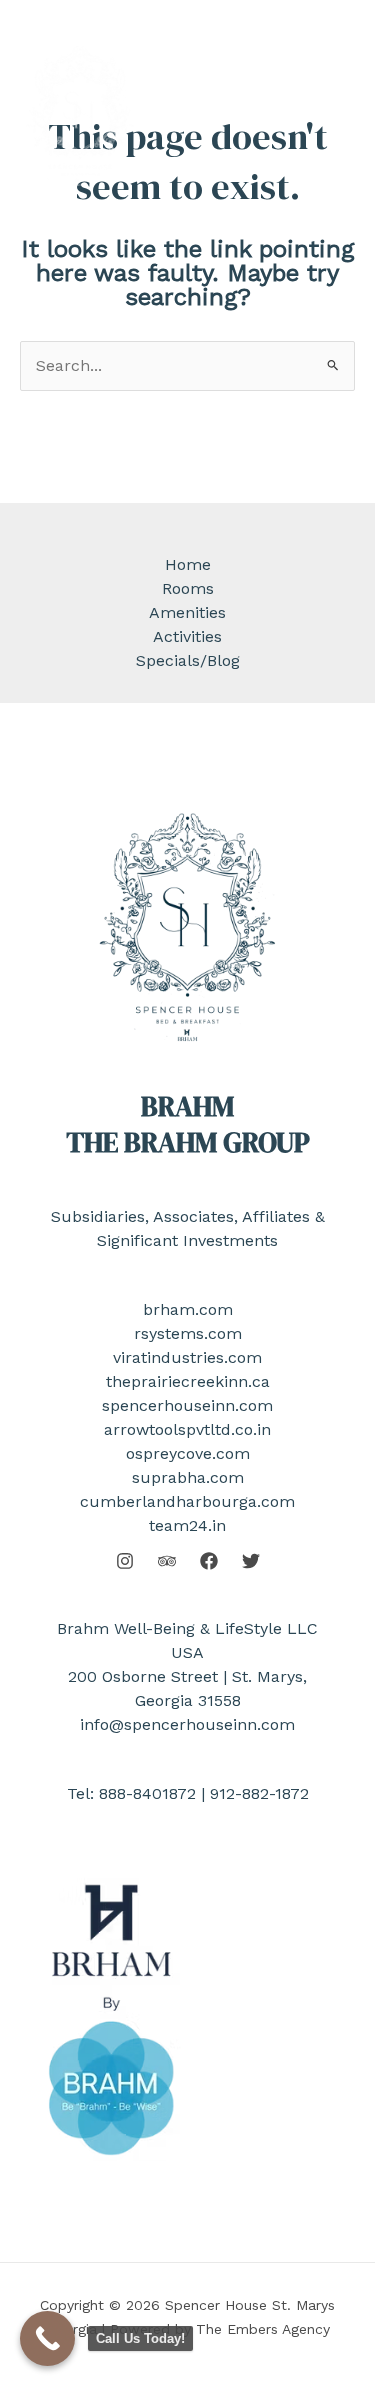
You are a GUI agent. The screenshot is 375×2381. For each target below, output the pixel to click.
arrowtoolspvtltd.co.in (187, 1429)
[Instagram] (125, 1561)
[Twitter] (251, 1561)
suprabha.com (188, 1477)
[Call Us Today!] (47, 2338)
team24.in (187, 1525)
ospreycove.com (188, 1453)
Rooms (188, 588)
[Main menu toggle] (328, 114)
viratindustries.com (187, 1357)
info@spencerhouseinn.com (187, 1724)
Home (188, 564)
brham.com (188, 1309)
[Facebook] (209, 1561)
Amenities (187, 612)
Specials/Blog (188, 660)
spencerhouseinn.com (187, 1405)
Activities (187, 636)
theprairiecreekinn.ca (188, 1381)
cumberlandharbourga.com (187, 1501)
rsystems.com (188, 1333)
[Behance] (167, 1561)
